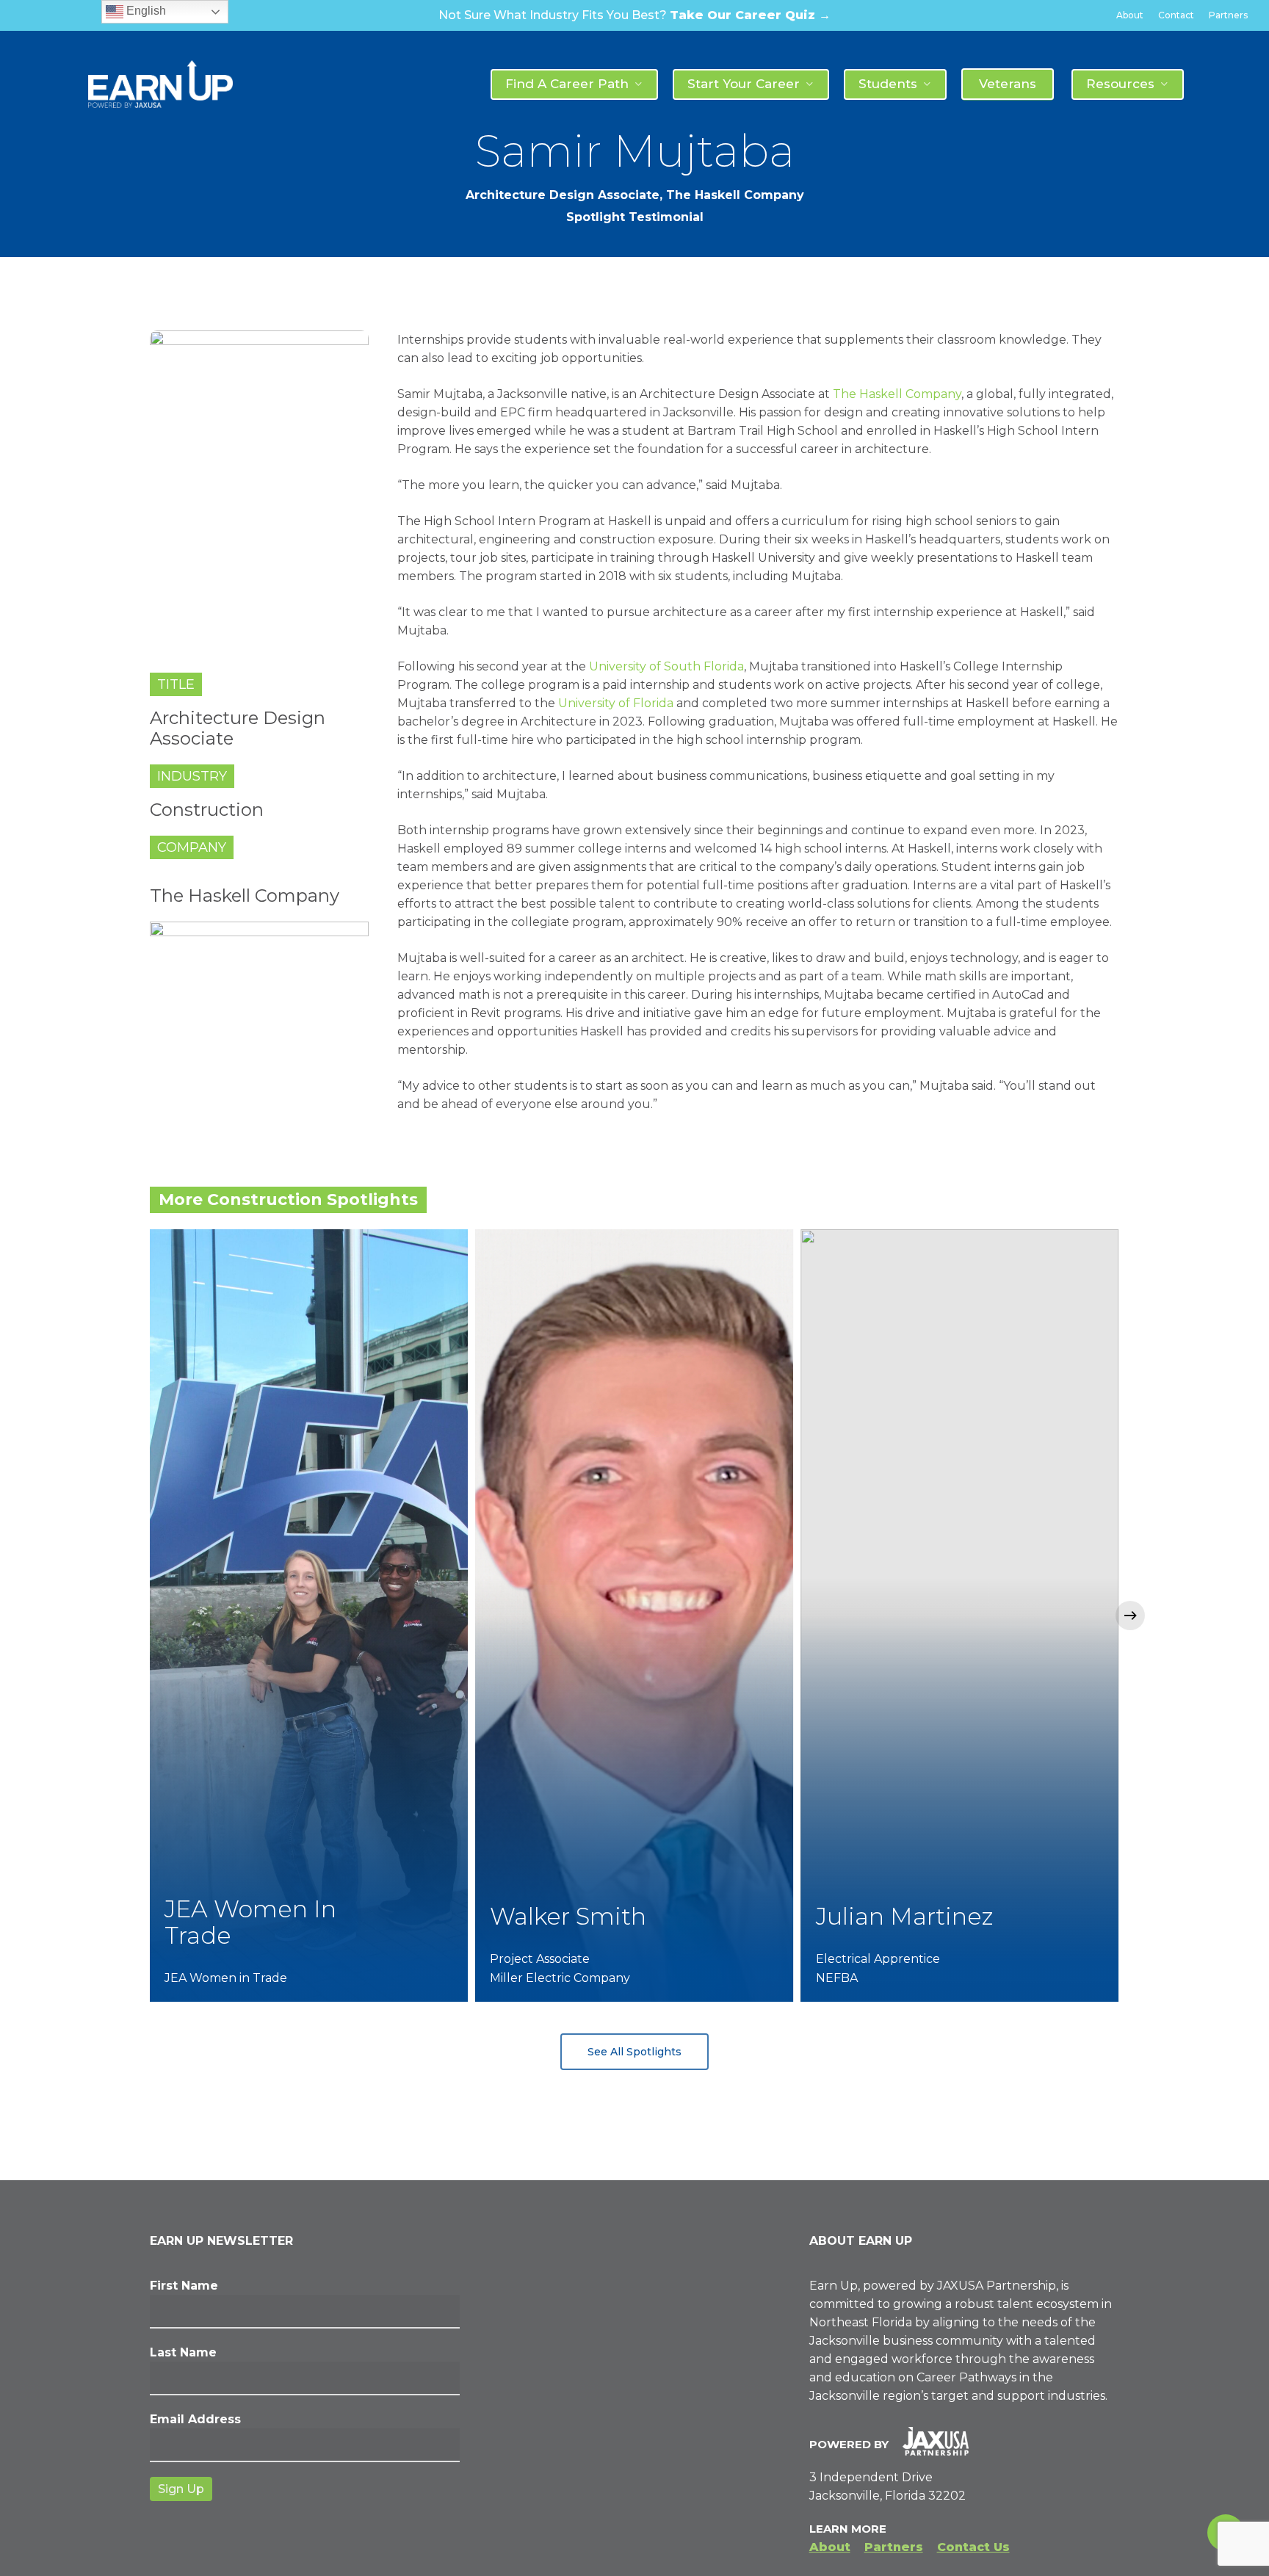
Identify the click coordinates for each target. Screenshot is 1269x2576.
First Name (184, 2286)
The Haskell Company (897, 394)
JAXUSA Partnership (997, 2286)
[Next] (1130, 1616)
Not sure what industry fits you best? (634, 15)
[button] (634, 2052)
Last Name (183, 2352)
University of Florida (616, 703)
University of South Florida (666, 666)
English (145, 11)
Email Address (195, 2419)
